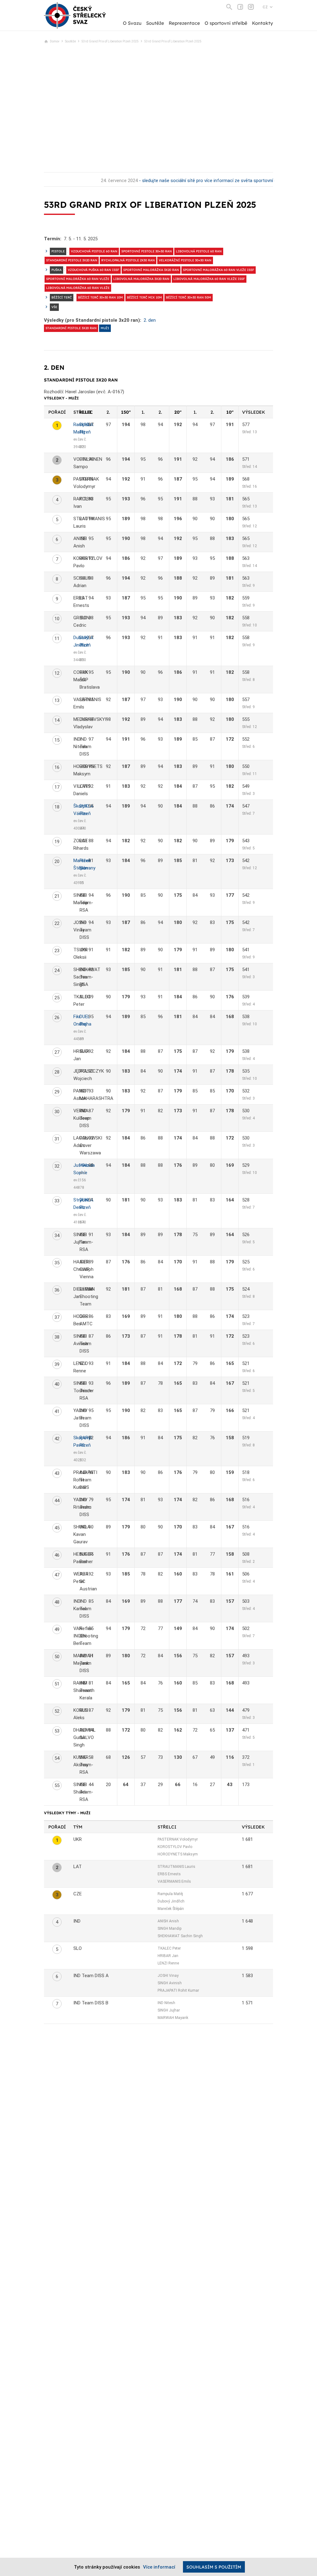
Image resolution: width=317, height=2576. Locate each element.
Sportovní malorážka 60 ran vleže (78, 279)
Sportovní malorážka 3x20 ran (151, 270)
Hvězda (87, 1165)
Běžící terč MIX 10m (144, 297)
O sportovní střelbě (226, 23)
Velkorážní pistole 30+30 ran (185, 260)
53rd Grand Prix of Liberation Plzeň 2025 (110, 41)
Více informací (159, 2567)
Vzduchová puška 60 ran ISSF (93, 270)
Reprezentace (184, 23)
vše (54, 307)
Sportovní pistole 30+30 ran (147, 251)
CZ (265, 7)
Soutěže (155, 23)
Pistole (58, 251)
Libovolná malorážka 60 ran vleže (78, 288)
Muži (105, 328)
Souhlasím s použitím (214, 2567)
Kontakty (263, 23)
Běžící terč (62, 297)
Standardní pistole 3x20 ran (72, 260)
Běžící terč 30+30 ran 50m (189, 297)
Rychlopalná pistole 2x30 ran (128, 260)
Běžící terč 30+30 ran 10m (100, 297)
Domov (55, 41)
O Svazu (132, 23)
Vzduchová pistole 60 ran (94, 251)
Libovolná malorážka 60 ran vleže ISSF (209, 279)
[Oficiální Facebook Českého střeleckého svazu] (240, 7)
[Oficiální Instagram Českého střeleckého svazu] (251, 7)
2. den (150, 320)
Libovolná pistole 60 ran (199, 251)
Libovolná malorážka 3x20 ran (141, 279)
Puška (56, 270)
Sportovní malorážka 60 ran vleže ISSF (219, 270)
